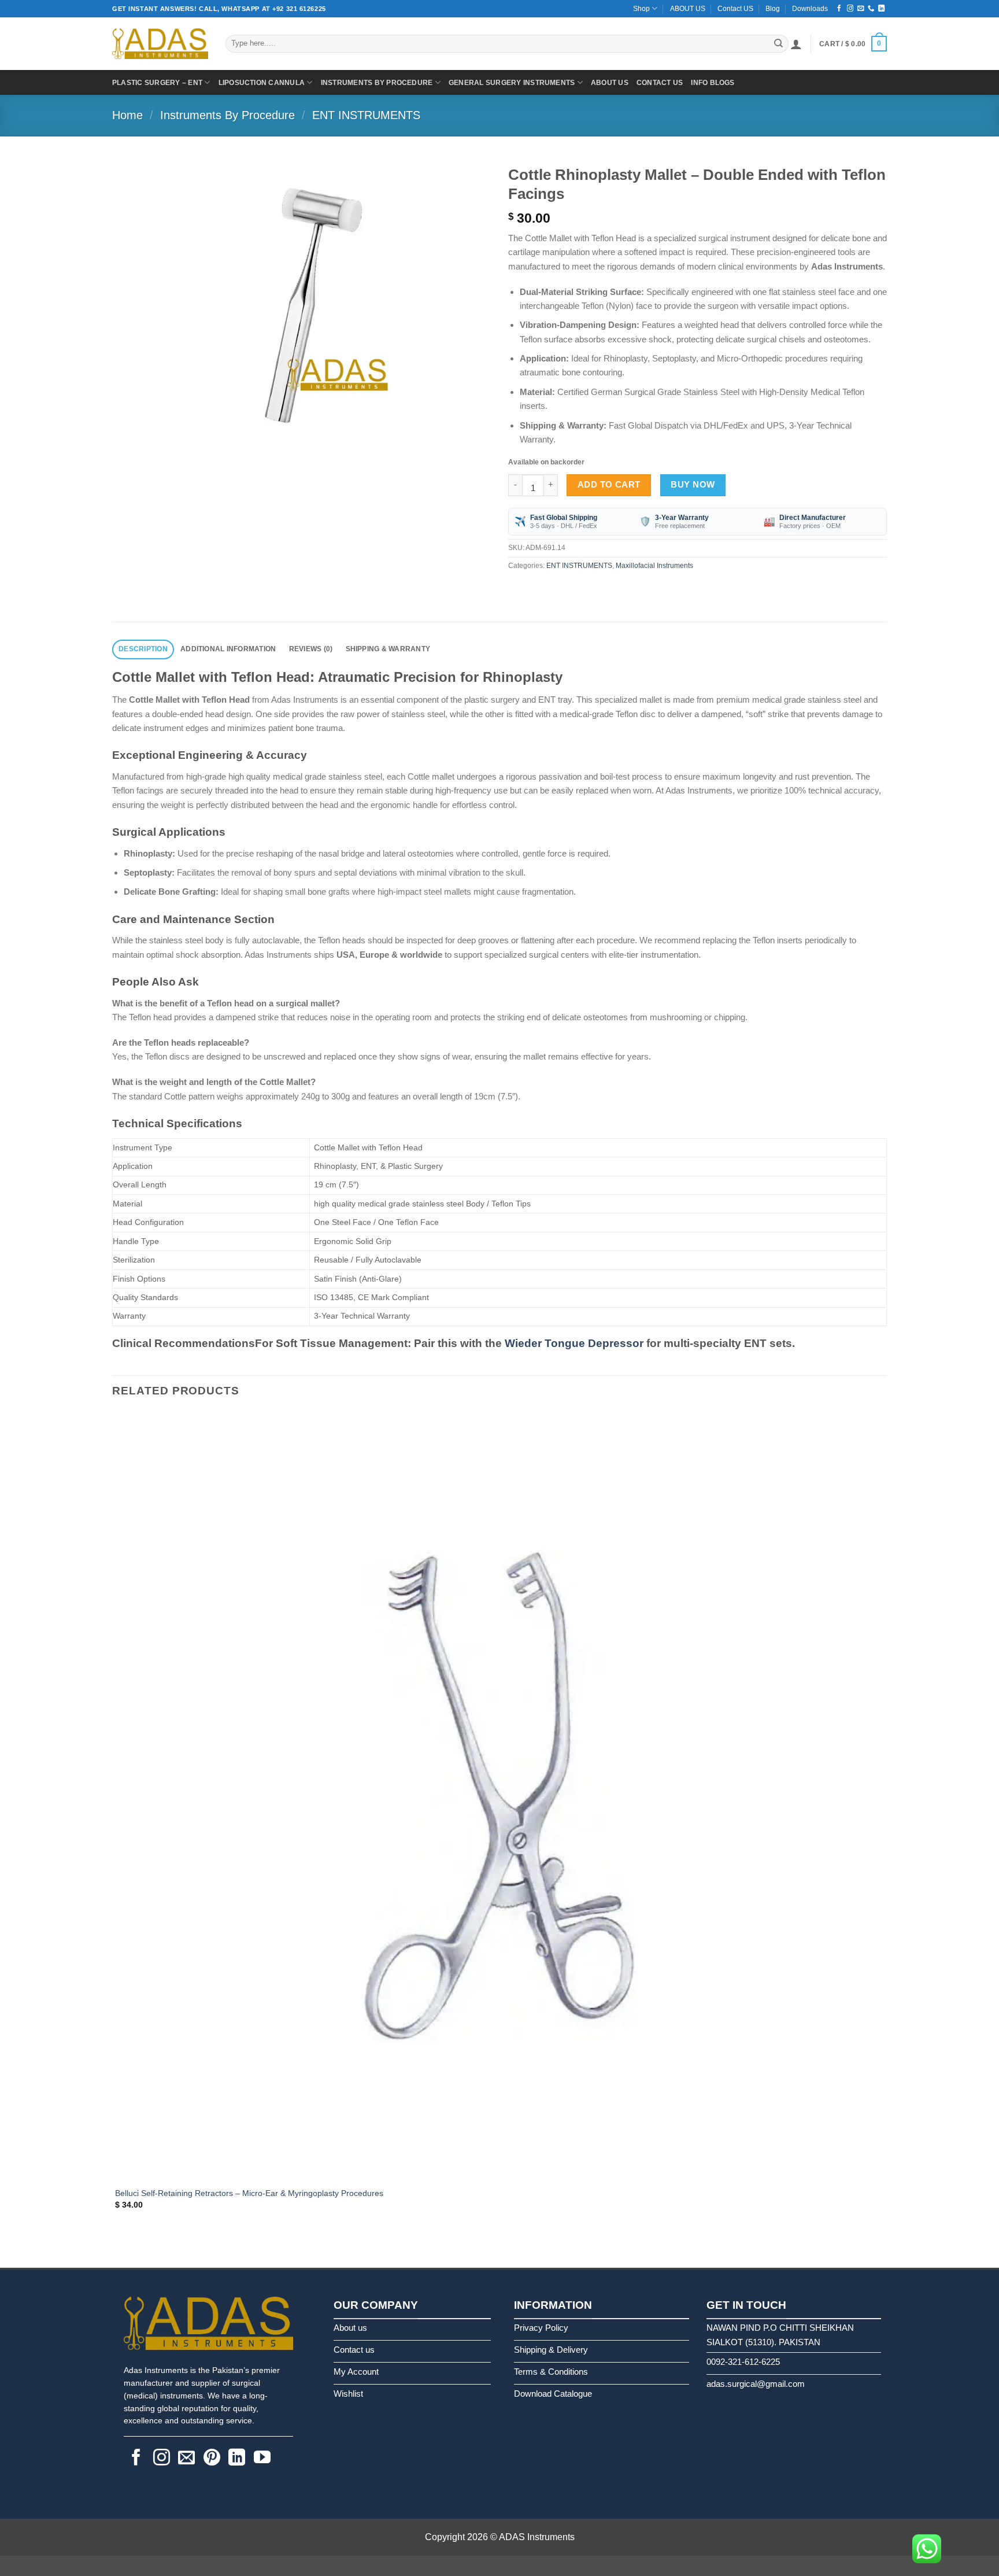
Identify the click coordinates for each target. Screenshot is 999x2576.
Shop (641, 9)
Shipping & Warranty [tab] (388, 649)
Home (127, 115)
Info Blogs (713, 83)
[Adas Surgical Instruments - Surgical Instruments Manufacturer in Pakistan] (160, 44)
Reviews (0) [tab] (311, 649)
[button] (796, 44)
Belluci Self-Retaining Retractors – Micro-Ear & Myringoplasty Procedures (249, 2193)
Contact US (735, 9)
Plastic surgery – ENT (157, 83)
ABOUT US (688, 9)
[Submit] (778, 43)
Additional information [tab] (228, 649)
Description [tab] (143, 649)
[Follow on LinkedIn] (881, 9)
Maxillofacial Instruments (654, 566)
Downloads (810, 9)
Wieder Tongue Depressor (574, 1343)
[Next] (153, 454)
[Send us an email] (861, 9)
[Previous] (117, 2248)
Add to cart (609, 485)
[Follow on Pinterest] (212, 2459)
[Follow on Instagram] (850, 9)
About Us (610, 83)
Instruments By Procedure (377, 83)
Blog (773, 9)
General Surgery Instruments (512, 83)
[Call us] (871, 9)
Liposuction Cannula (262, 83)
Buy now (693, 485)
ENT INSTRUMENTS (366, 115)
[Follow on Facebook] (839, 9)
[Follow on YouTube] (262, 2459)
